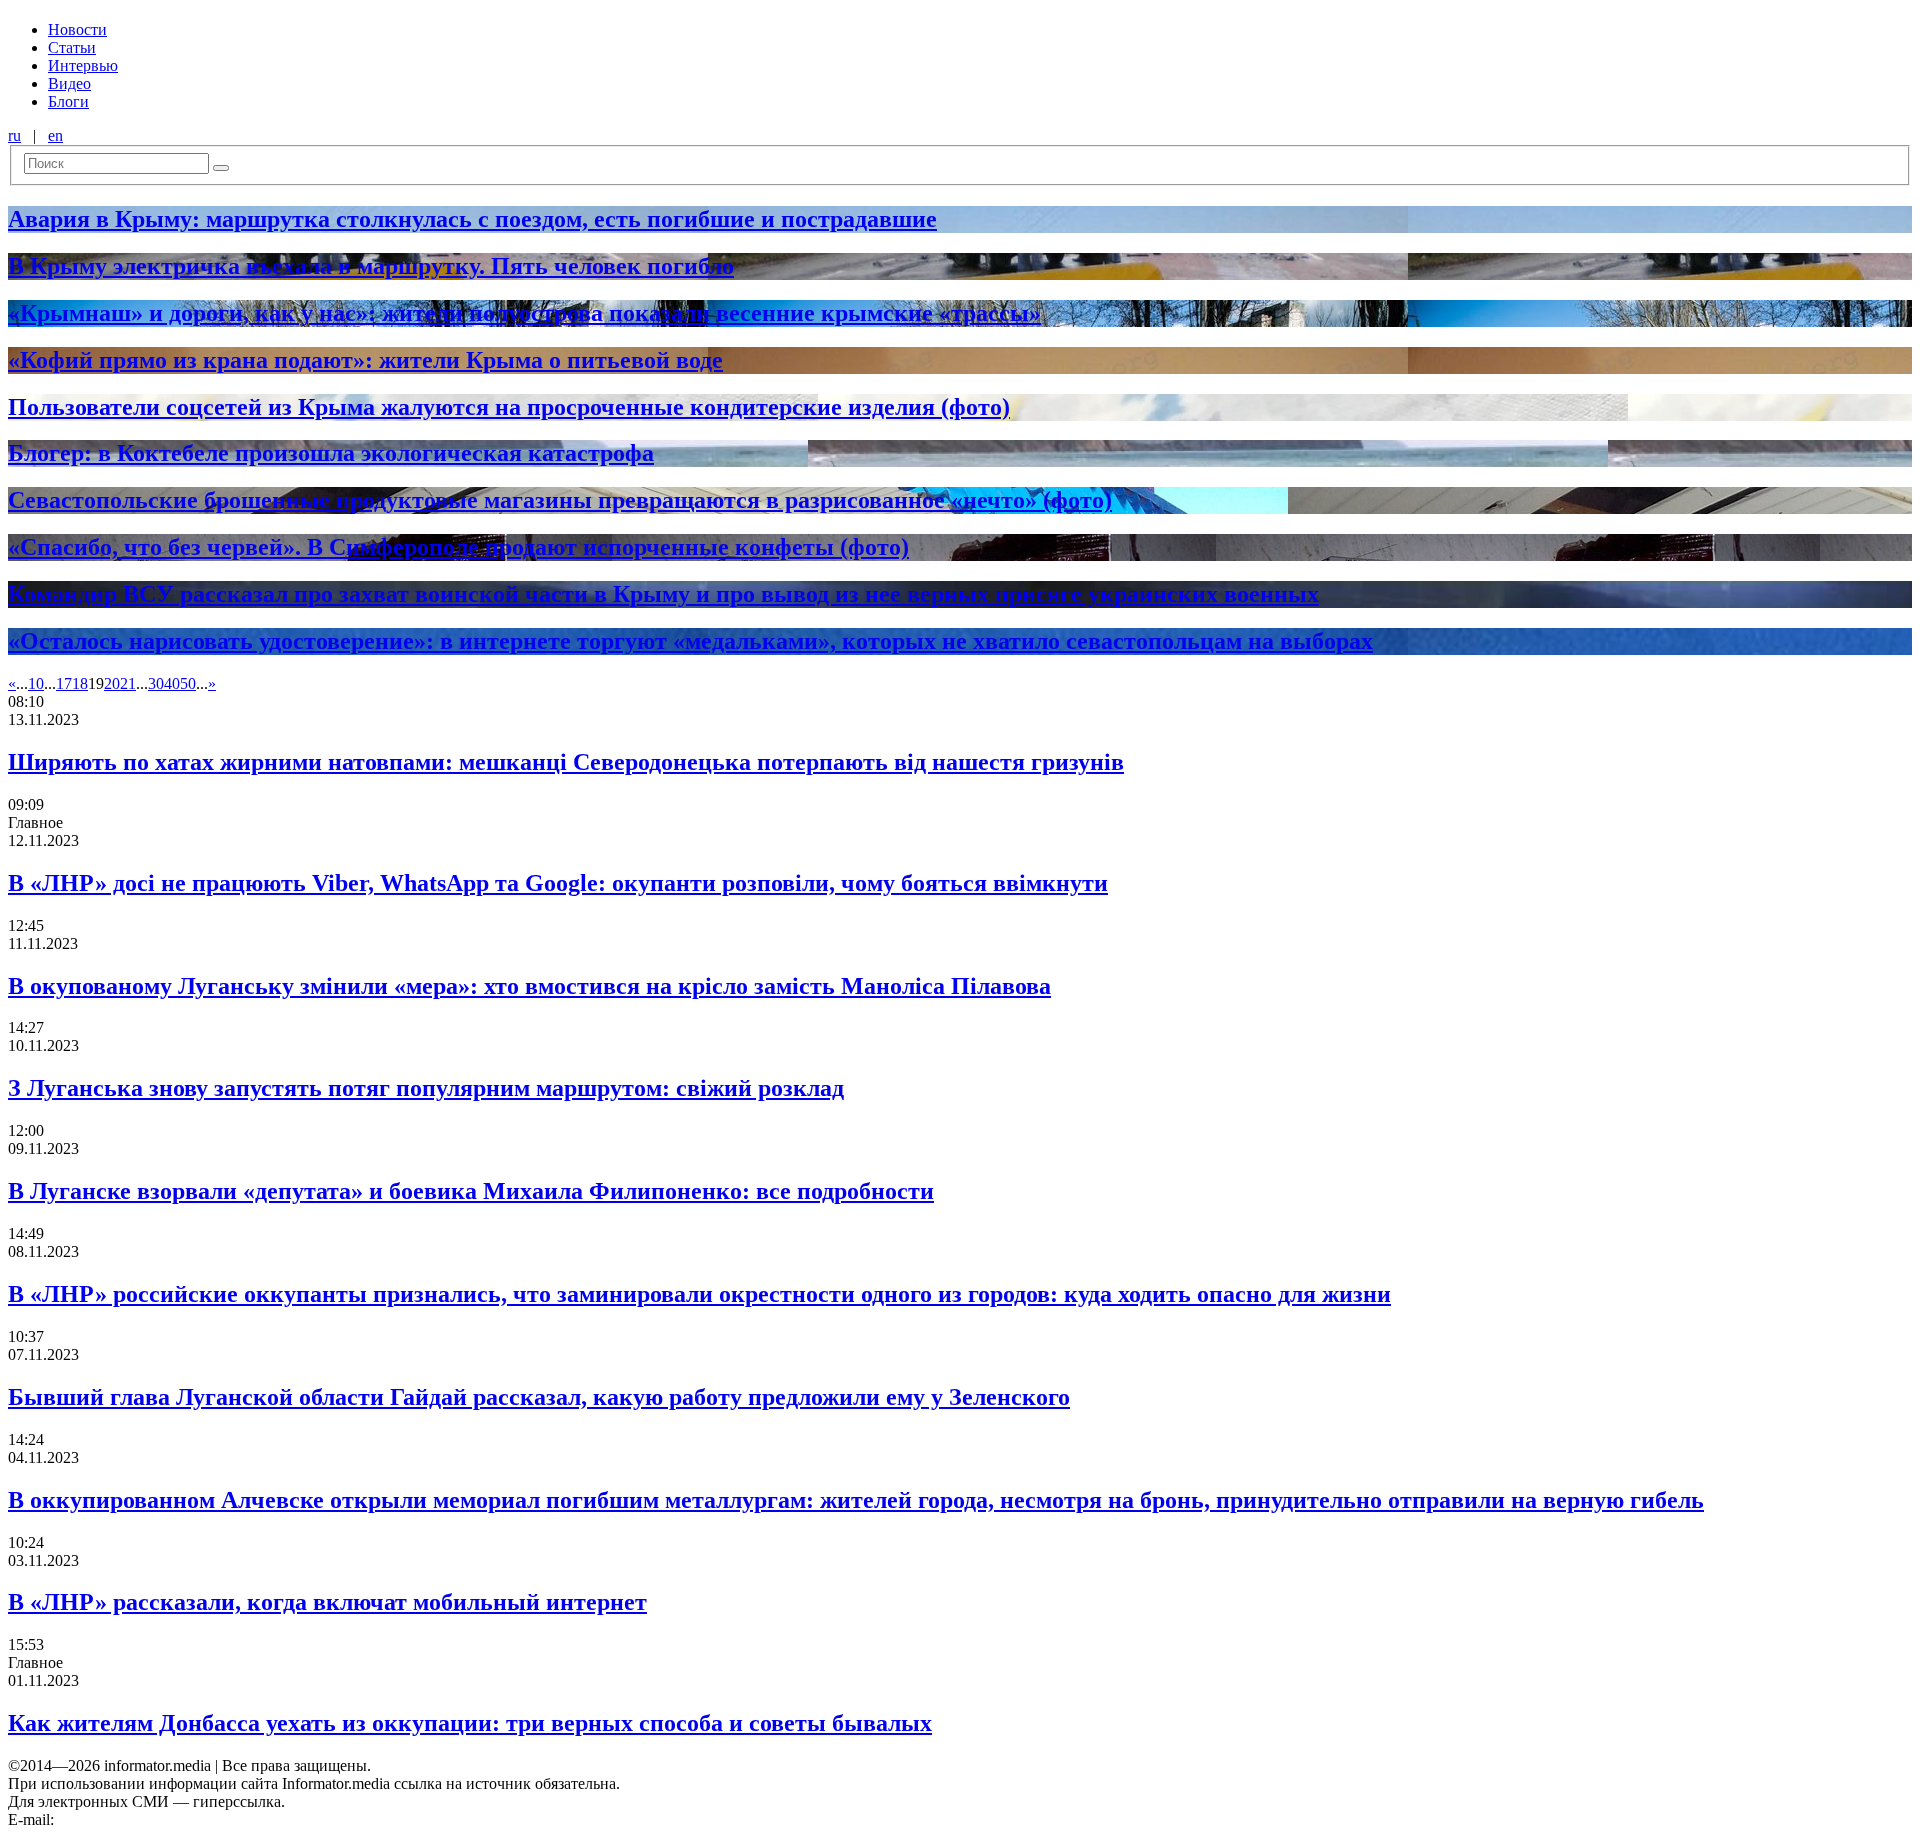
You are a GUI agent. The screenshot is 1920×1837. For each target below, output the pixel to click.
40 (172, 683)
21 (128, 683)
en (55, 135)
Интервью (83, 65)
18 (80, 683)
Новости (77, 29)
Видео (69, 83)
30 (156, 683)
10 (36, 683)
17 (64, 683)
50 (188, 683)
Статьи (72, 47)
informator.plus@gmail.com (146, 1819)
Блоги (68, 101)
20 (112, 683)
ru (14, 135)
